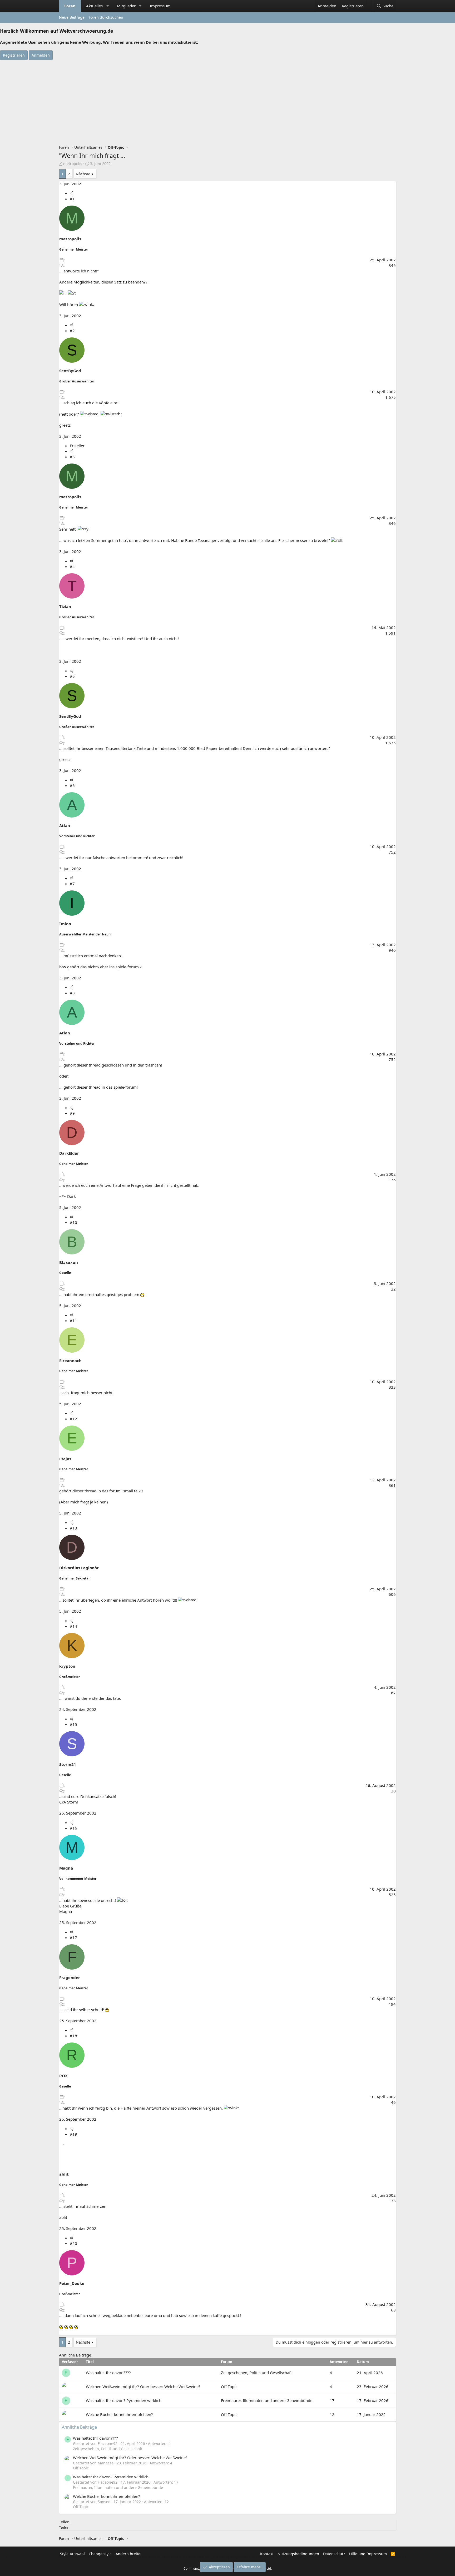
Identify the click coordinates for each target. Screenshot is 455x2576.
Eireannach (70, 1361)
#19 (73, 2134)
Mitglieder (126, 6)
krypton (67, 1666)
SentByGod (70, 371)
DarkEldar (69, 1153)
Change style (100, 2554)
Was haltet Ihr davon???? (108, 2373)
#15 (73, 1724)
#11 (73, 1321)
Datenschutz (334, 2554)
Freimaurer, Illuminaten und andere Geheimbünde (267, 2400)
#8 (72, 993)
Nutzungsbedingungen (298, 2554)
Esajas (65, 1459)
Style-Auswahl (72, 2554)
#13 (73, 1528)
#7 (72, 884)
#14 (73, 1626)
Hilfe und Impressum (368, 2554)
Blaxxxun (69, 1262)
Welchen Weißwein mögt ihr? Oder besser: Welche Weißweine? (143, 2386)
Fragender (70, 1977)
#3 (72, 457)
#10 (73, 1222)
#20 (73, 2243)
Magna (66, 1868)
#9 (72, 1113)
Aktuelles (94, 6)
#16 (73, 1828)
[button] (108, 6)
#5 (72, 676)
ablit (64, 2174)
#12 (73, 1419)
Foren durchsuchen (106, 17)
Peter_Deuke (72, 2283)
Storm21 (68, 1764)
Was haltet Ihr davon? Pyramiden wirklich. (124, 2400)
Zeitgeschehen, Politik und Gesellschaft (256, 2373)
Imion (65, 924)
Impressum (160, 6)
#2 (72, 331)
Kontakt (267, 2554)
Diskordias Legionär (79, 1568)
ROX (63, 2076)
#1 (72, 199)
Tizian (65, 606)
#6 (72, 785)
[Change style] (369, 3)
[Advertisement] (227, 99)
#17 (73, 1937)
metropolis (73, 164)
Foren (70, 6)
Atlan (65, 825)
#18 (73, 2036)
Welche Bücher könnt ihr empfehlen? (119, 2414)
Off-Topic (229, 2386)
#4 (72, 566)
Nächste (83, 174)
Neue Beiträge (72, 17)
